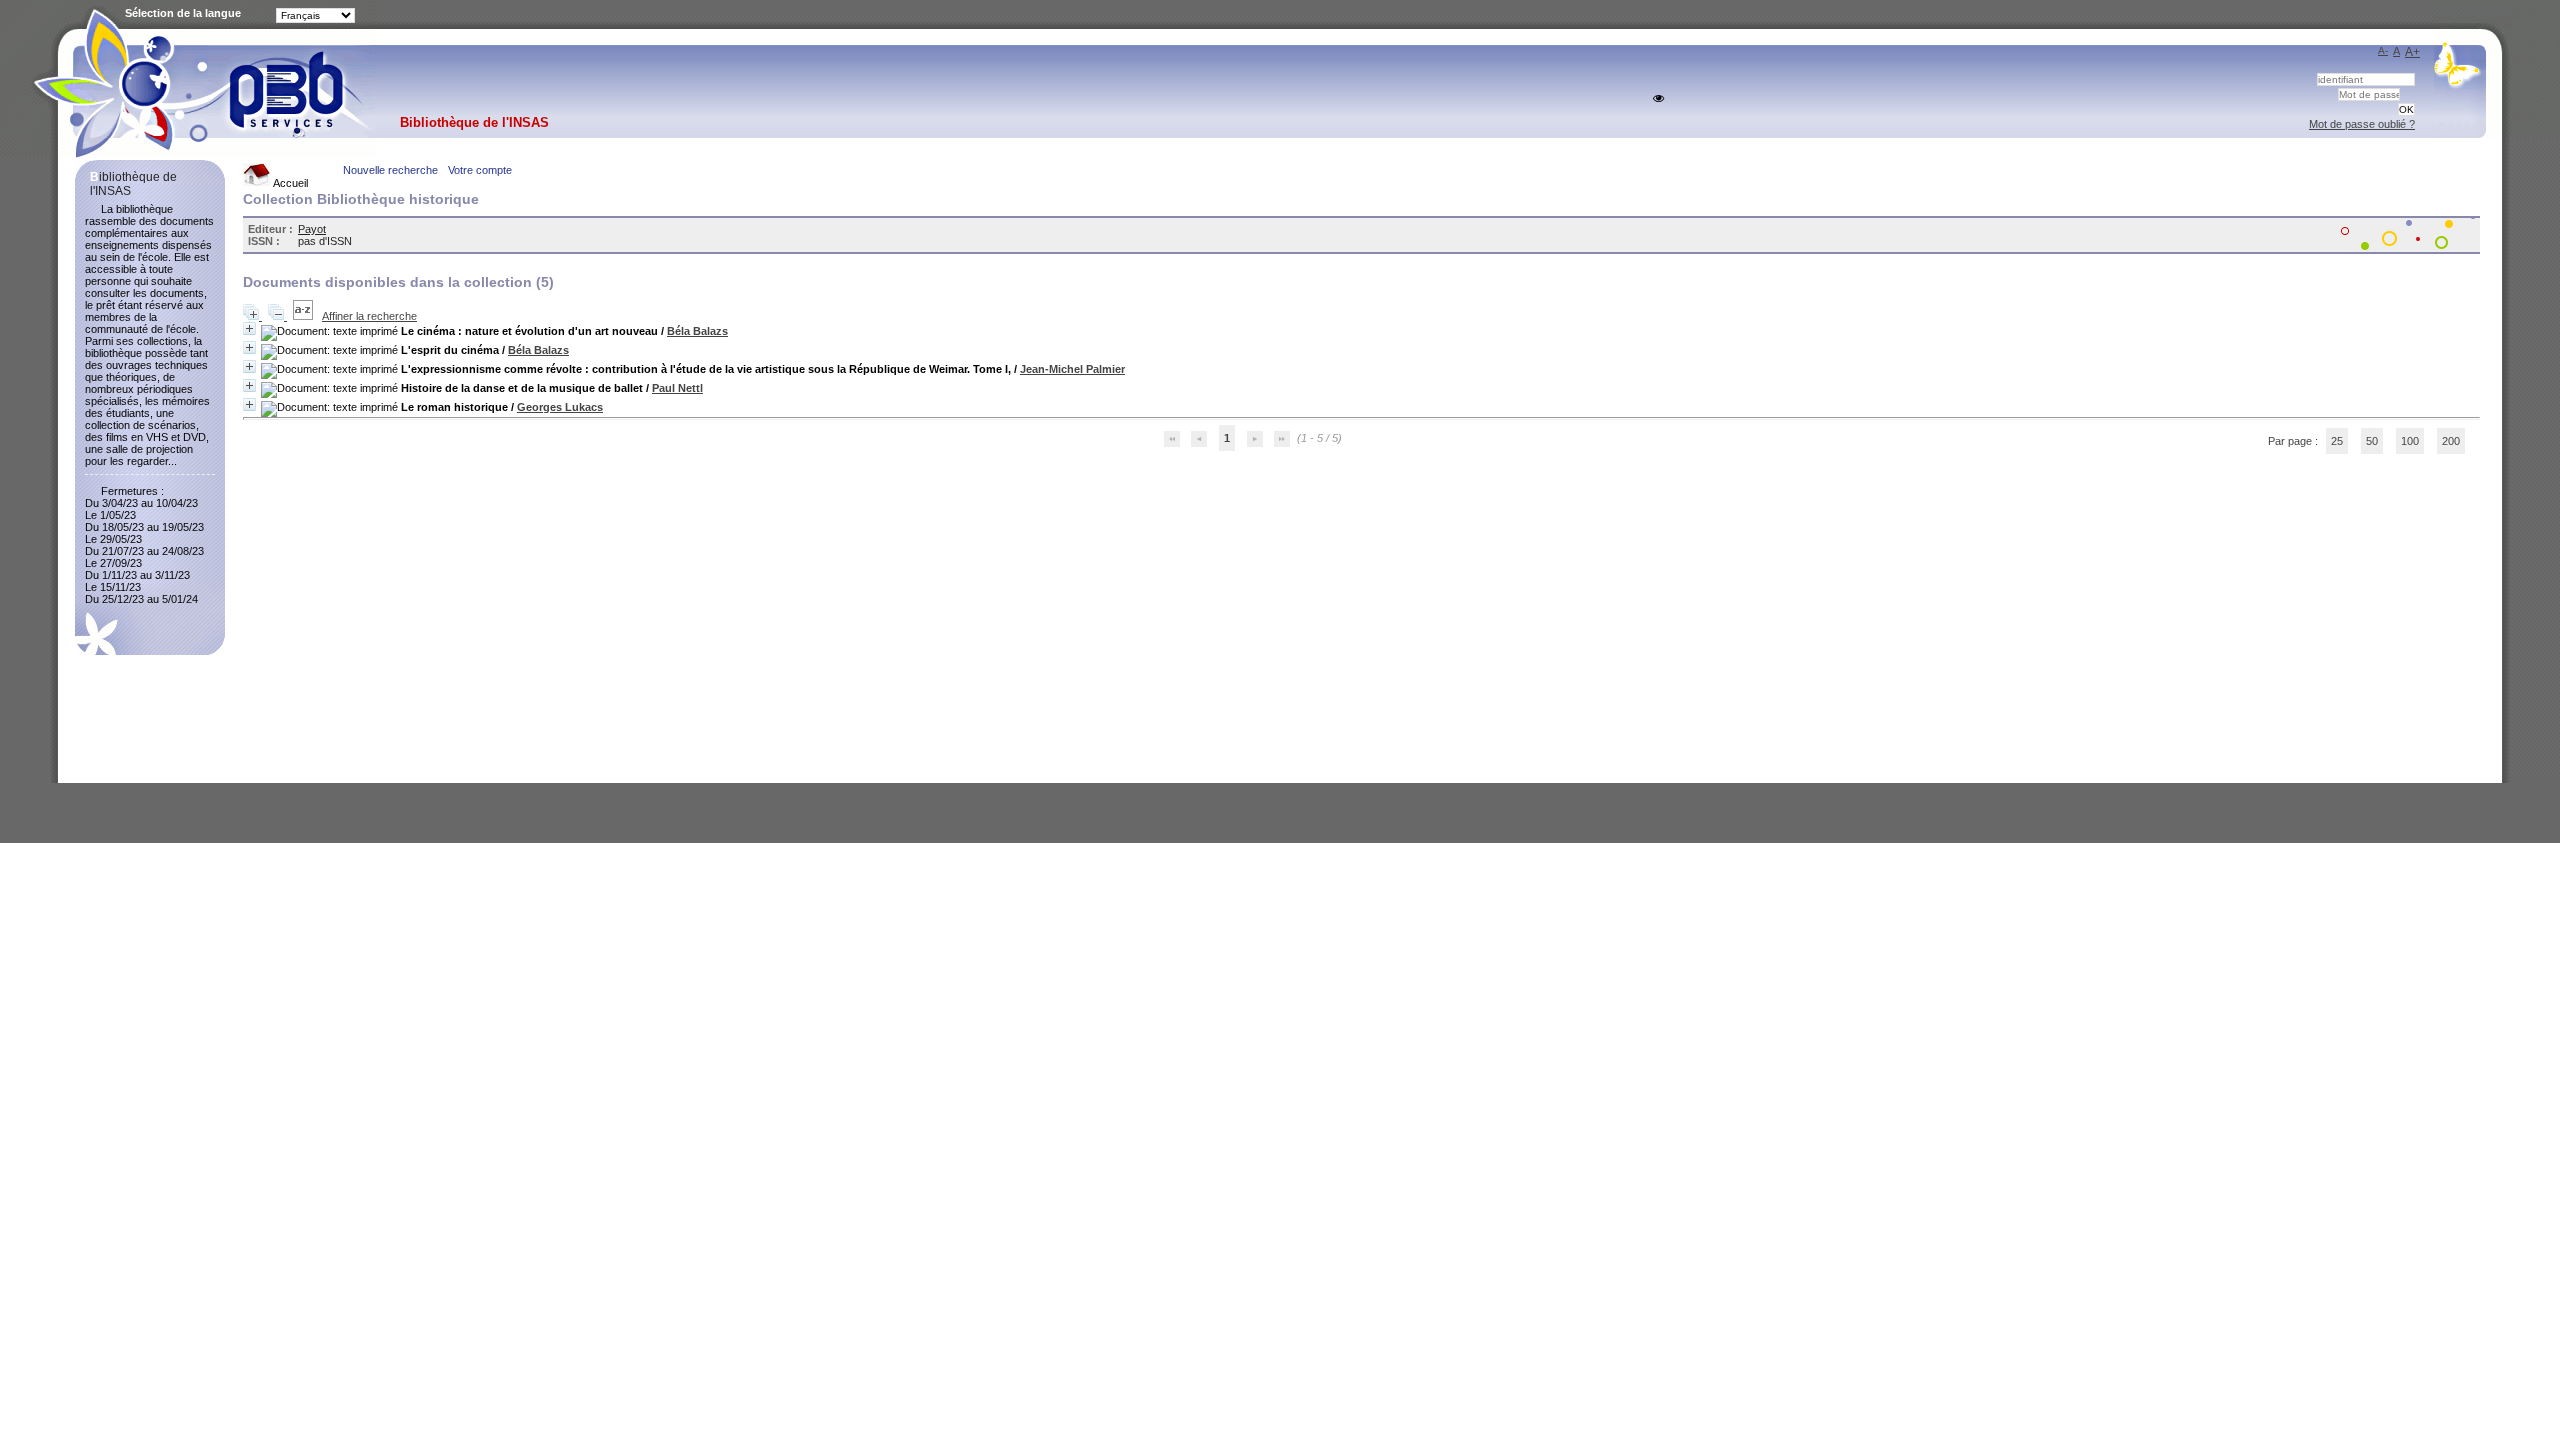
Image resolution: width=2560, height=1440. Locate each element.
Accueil (289, 183)
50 (2372, 441)
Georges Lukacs (560, 407)
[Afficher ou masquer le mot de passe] (1658, 98)
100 (2410, 441)
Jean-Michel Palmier (1072, 369)
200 (2451, 441)
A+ (2412, 52)
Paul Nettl (677, 388)
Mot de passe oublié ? (2362, 124)
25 (2337, 441)
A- (2383, 50)
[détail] (249, 328)
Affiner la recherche (369, 316)
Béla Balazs (697, 331)
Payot (312, 229)
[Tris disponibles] (304, 316)
